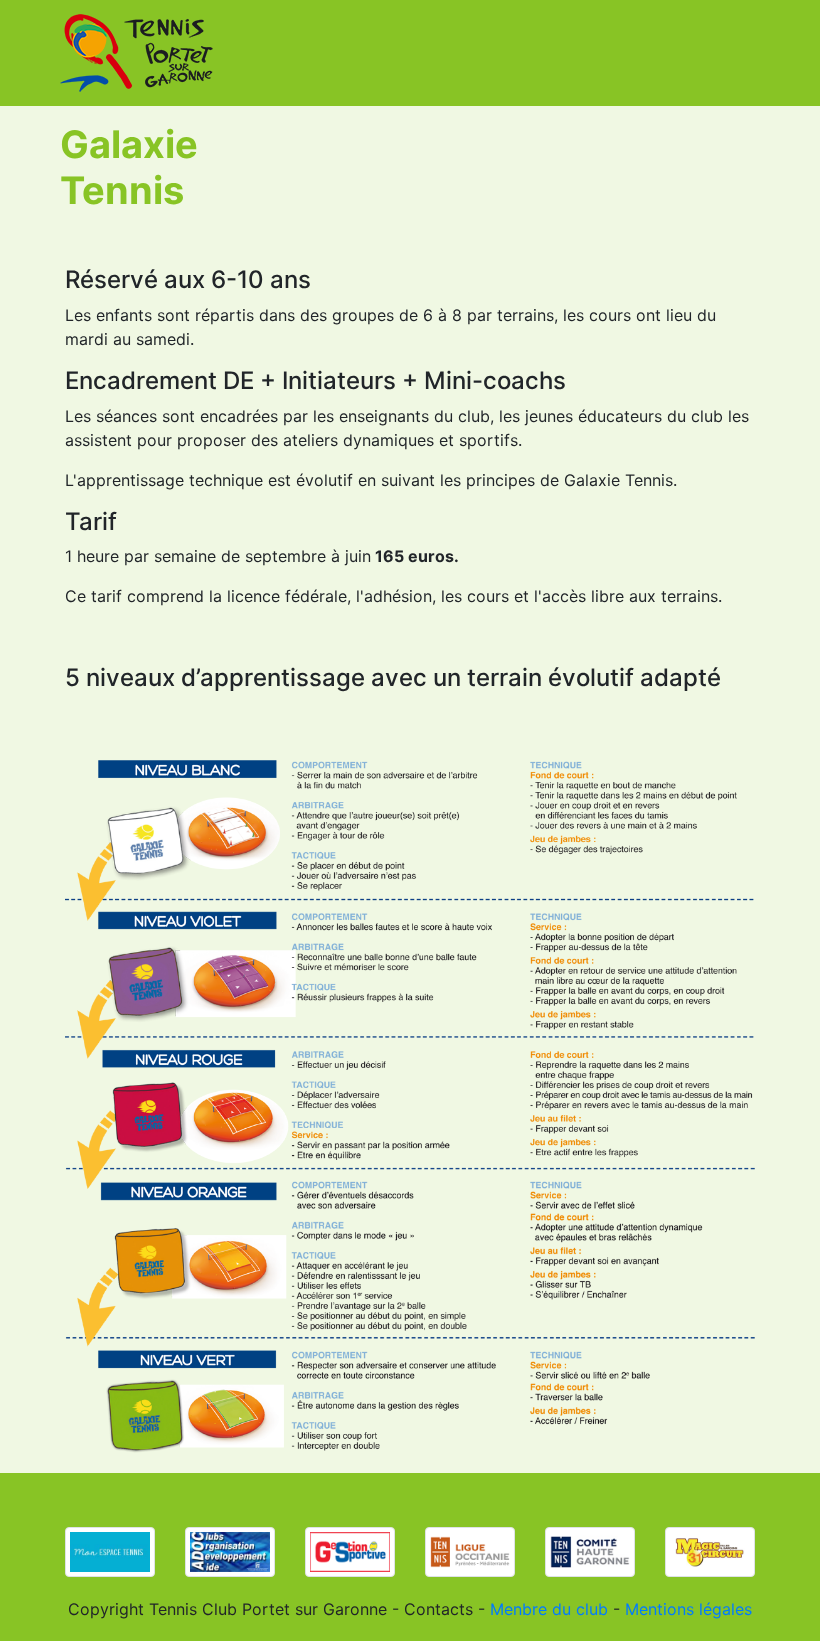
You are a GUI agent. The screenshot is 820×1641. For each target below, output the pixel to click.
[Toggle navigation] (742, 53)
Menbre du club (549, 1609)
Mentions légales (688, 1609)
